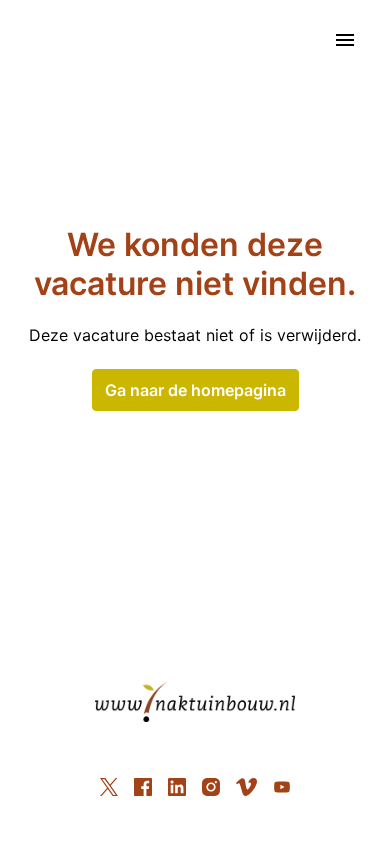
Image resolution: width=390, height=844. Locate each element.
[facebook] (143, 787)
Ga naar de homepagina (195, 390)
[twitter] (109, 787)
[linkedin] (177, 787)
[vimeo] (246, 787)
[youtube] (282, 787)
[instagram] (211, 787)
